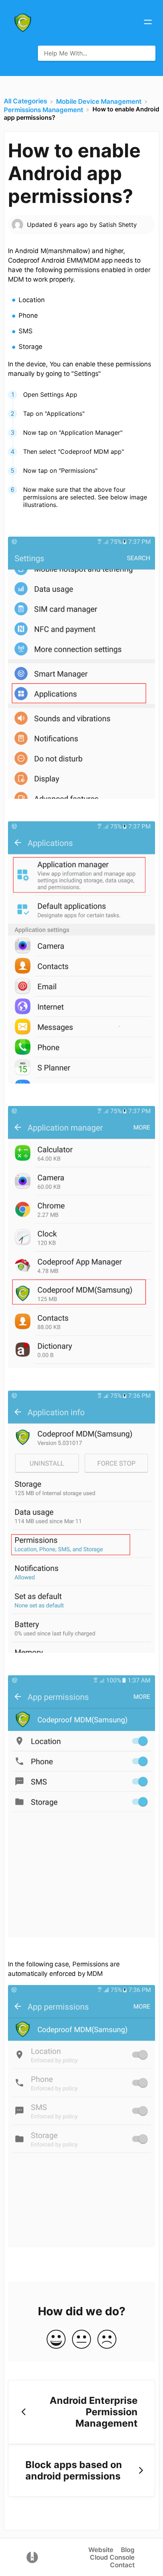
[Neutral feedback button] (81, 2340)
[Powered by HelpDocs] (32, 2557)
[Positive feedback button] (56, 2340)
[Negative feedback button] (107, 2340)
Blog (128, 2550)
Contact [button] (122, 2565)
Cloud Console (112, 2557)
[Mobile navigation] (148, 23)
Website (101, 2550)
